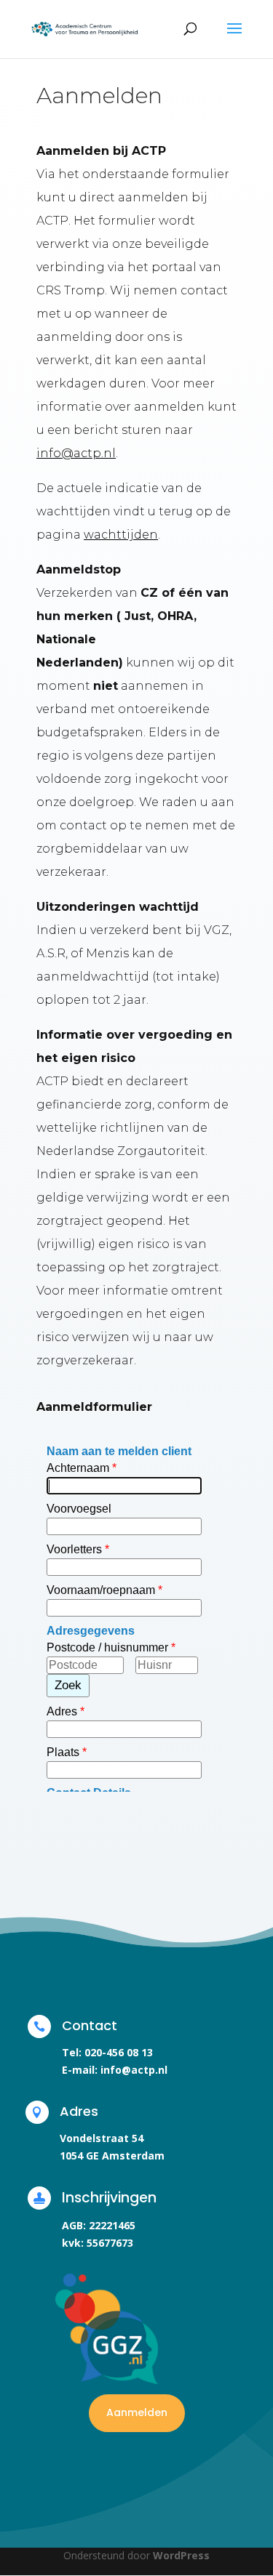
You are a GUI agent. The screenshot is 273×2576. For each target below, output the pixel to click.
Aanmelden (137, 2412)
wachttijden (121, 535)
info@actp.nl (76, 453)
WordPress (181, 2555)
